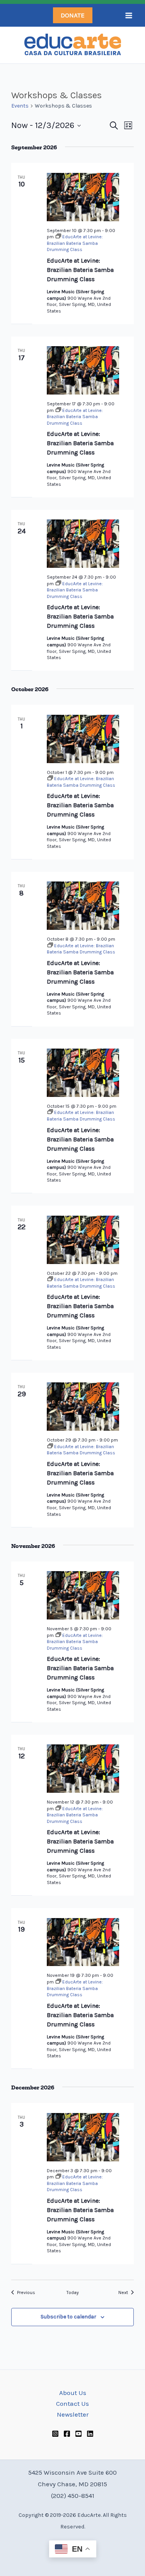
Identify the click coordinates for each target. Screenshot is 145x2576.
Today (73, 2292)
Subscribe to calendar (68, 2317)
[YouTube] (78, 2434)
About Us (73, 2393)
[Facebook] (67, 2434)
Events (20, 106)
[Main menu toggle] (129, 15)
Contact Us (72, 2403)
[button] (73, 15)
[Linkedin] (90, 2434)
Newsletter (73, 2414)
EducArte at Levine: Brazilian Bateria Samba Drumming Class (80, 270)
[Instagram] (55, 2434)
